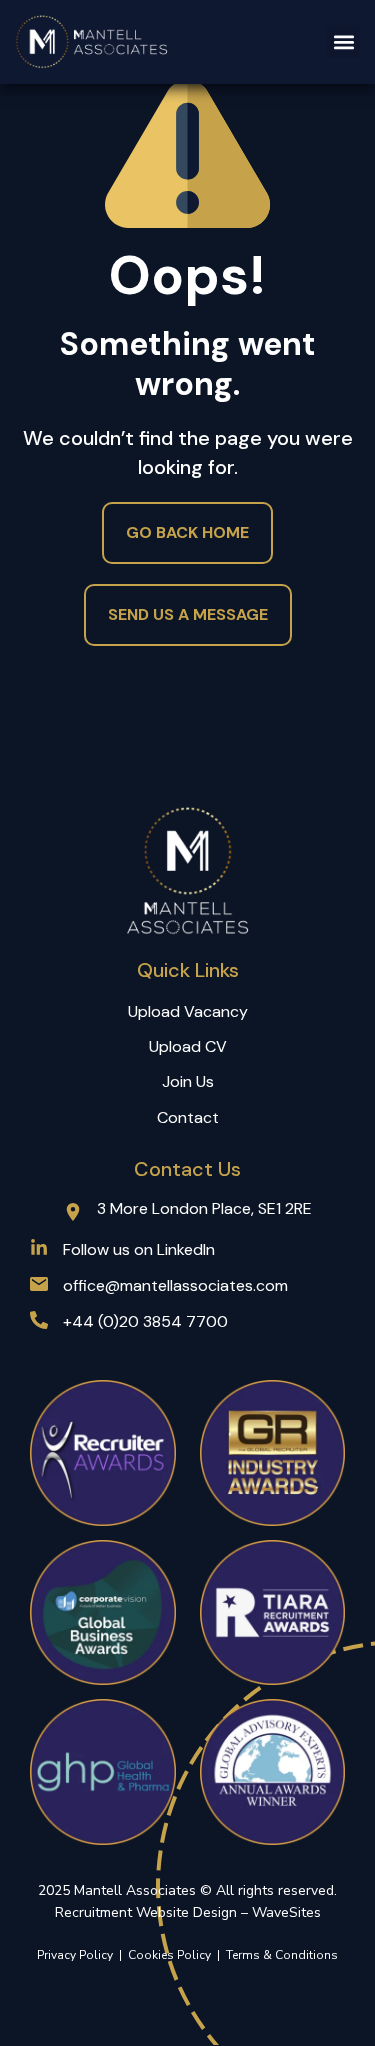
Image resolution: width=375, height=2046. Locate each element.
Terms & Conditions (282, 1955)
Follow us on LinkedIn (139, 1249)
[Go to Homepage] (92, 42)
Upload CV (188, 1046)
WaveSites (286, 1912)
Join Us (188, 1081)
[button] (343, 41)
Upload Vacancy (188, 1011)
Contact (188, 1117)
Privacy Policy (75, 1955)
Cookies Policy (172, 1955)
